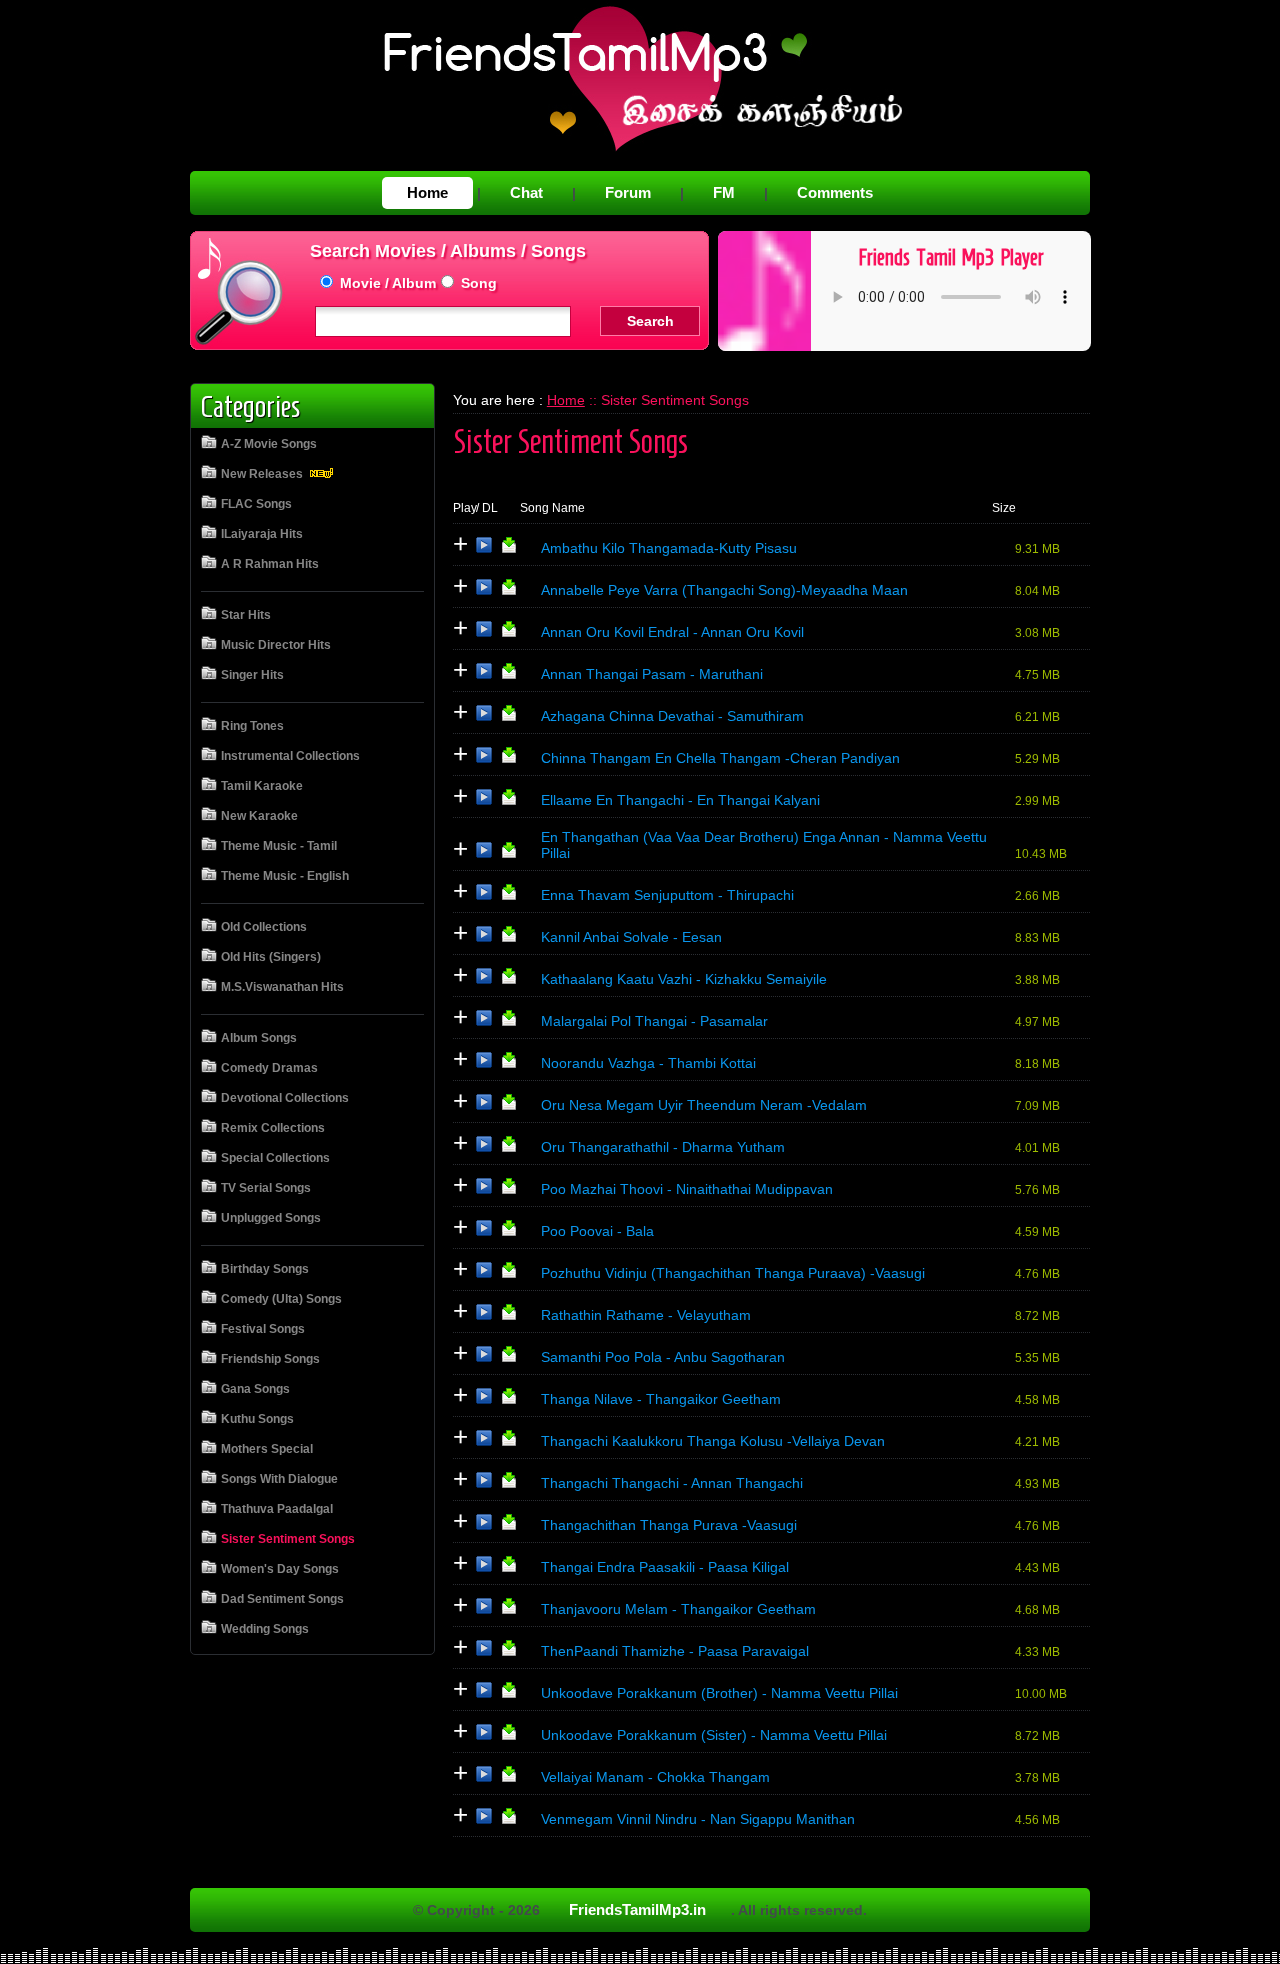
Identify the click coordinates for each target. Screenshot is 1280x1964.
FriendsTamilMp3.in (637, 1909)
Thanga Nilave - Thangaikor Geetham (661, 1399)
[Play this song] (484, 549)
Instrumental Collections (290, 756)
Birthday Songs (265, 1269)
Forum (628, 192)
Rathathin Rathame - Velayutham (646, 1315)
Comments (835, 192)
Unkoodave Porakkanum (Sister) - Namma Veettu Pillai (714, 1735)
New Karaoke (259, 816)
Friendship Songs (270, 1359)
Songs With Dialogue (279, 1479)
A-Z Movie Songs (269, 444)
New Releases (263, 474)
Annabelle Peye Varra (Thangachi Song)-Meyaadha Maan (724, 590)
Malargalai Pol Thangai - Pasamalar (654, 1021)
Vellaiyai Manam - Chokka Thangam (655, 1777)
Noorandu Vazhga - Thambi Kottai (648, 1063)
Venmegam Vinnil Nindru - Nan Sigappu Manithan (698, 1819)
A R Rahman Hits (270, 564)
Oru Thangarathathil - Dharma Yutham (663, 1147)
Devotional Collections (285, 1098)
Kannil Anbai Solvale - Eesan (631, 937)
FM (724, 192)
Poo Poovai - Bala (597, 1231)
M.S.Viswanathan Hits (282, 987)
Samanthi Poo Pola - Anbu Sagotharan (663, 1357)
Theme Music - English (285, 876)
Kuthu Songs (257, 1419)
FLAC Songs (256, 504)
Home (427, 192)
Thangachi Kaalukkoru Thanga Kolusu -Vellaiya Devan (713, 1441)
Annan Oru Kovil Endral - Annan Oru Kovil (672, 632)
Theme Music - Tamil (279, 846)
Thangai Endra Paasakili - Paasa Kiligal (665, 1567)
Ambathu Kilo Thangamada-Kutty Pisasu (669, 548)
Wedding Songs (265, 1629)
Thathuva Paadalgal (277, 1509)
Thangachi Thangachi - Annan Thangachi (672, 1483)
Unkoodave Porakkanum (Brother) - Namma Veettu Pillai (719, 1693)
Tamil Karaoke (262, 786)
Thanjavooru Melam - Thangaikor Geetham (678, 1609)
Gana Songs (255, 1389)
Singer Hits (252, 675)
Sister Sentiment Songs (288, 1539)
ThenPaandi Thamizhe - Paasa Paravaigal (675, 1651)
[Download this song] (509, 549)
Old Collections (264, 927)
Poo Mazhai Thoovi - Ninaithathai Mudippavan (687, 1189)
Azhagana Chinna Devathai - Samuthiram (672, 716)
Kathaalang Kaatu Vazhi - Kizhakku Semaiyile (684, 979)
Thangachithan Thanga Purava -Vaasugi (669, 1525)
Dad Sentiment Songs (282, 1599)
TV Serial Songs (266, 1188)
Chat (526, 192)
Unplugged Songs (271, 1218)
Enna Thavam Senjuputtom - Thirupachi (667, 895)
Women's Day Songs (280, 1569)
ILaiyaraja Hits (262, 534)
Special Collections (275, 1158)
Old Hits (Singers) (271, 957)
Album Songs (259, 1038)
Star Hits (246, 615)
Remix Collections (273, 1128)
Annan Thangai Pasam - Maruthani (652, 674)
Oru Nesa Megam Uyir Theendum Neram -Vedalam (704, 1105)
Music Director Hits (276, 645)
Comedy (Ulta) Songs (281, 1299)
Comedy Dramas (269, 1068)
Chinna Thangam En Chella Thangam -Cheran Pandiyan (720, 758)
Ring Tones (252, 726)
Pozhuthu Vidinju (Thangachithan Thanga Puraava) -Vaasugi (733, 1273)
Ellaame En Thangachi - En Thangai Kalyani (680, 800)
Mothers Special (267, 1449)
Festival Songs (263, 1329)
